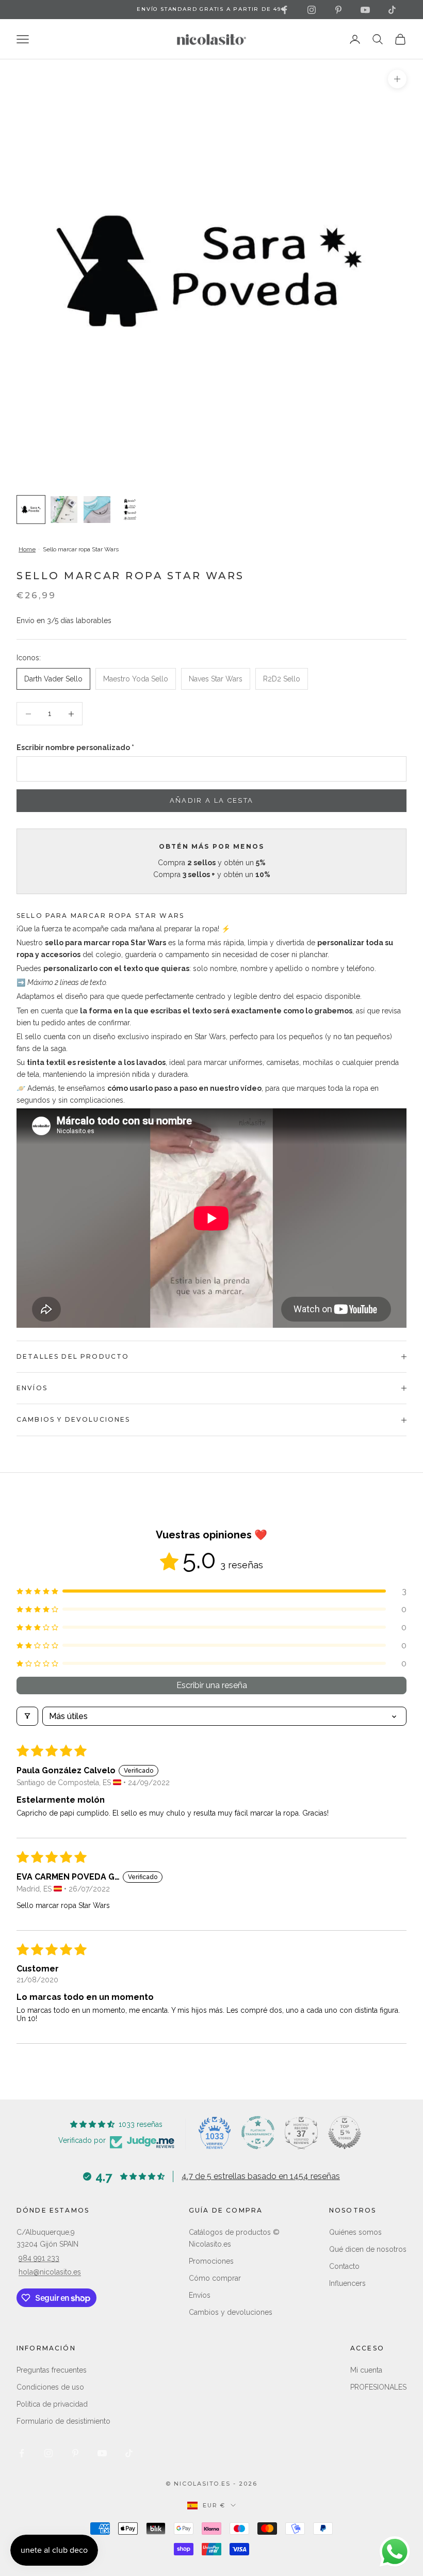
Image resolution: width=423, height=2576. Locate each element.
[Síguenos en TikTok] (392, 10)
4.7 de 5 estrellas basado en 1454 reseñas (261, 2176)
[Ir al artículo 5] (64, 510)
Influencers (347, 2283)
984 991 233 (39, 2258)
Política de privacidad (52, 2404)
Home (27, 549)
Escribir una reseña (212, 1685)
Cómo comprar (215, 2278)
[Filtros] (27, 1716)
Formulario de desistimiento (63, 2421)
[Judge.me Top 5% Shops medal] (345, 2133)
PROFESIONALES (378, 2387)
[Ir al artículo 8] (130, 510)
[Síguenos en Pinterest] (338, 10)
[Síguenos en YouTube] (365, 10)
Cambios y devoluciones (231, 2312)
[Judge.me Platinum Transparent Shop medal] (258, 2133)
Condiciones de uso (50, 2387)
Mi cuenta (366, 2370)
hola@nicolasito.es (50, 2272)
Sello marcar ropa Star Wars (81, 549)
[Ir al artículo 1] (31, 510)
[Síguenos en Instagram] (312, 10)
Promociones (211, 2261)
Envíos (200, 2295)
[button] (211, 1591)
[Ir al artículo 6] (97, 510)
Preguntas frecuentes (52, 2370)
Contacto (344, 2266)
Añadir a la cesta (212, 800)
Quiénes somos (355, 2232)
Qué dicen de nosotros (368, 2249)
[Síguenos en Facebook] (285, 10)
